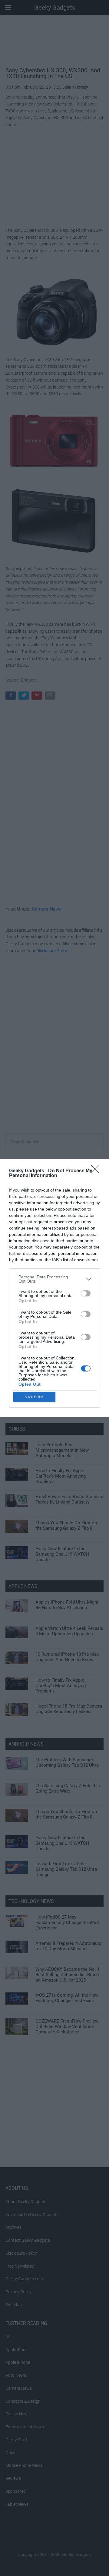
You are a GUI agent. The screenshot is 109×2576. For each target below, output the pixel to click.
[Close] (97, 1171)
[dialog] (54, 1288)
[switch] (86, 1293)
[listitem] (54, 1279)
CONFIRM (35, 1397)
